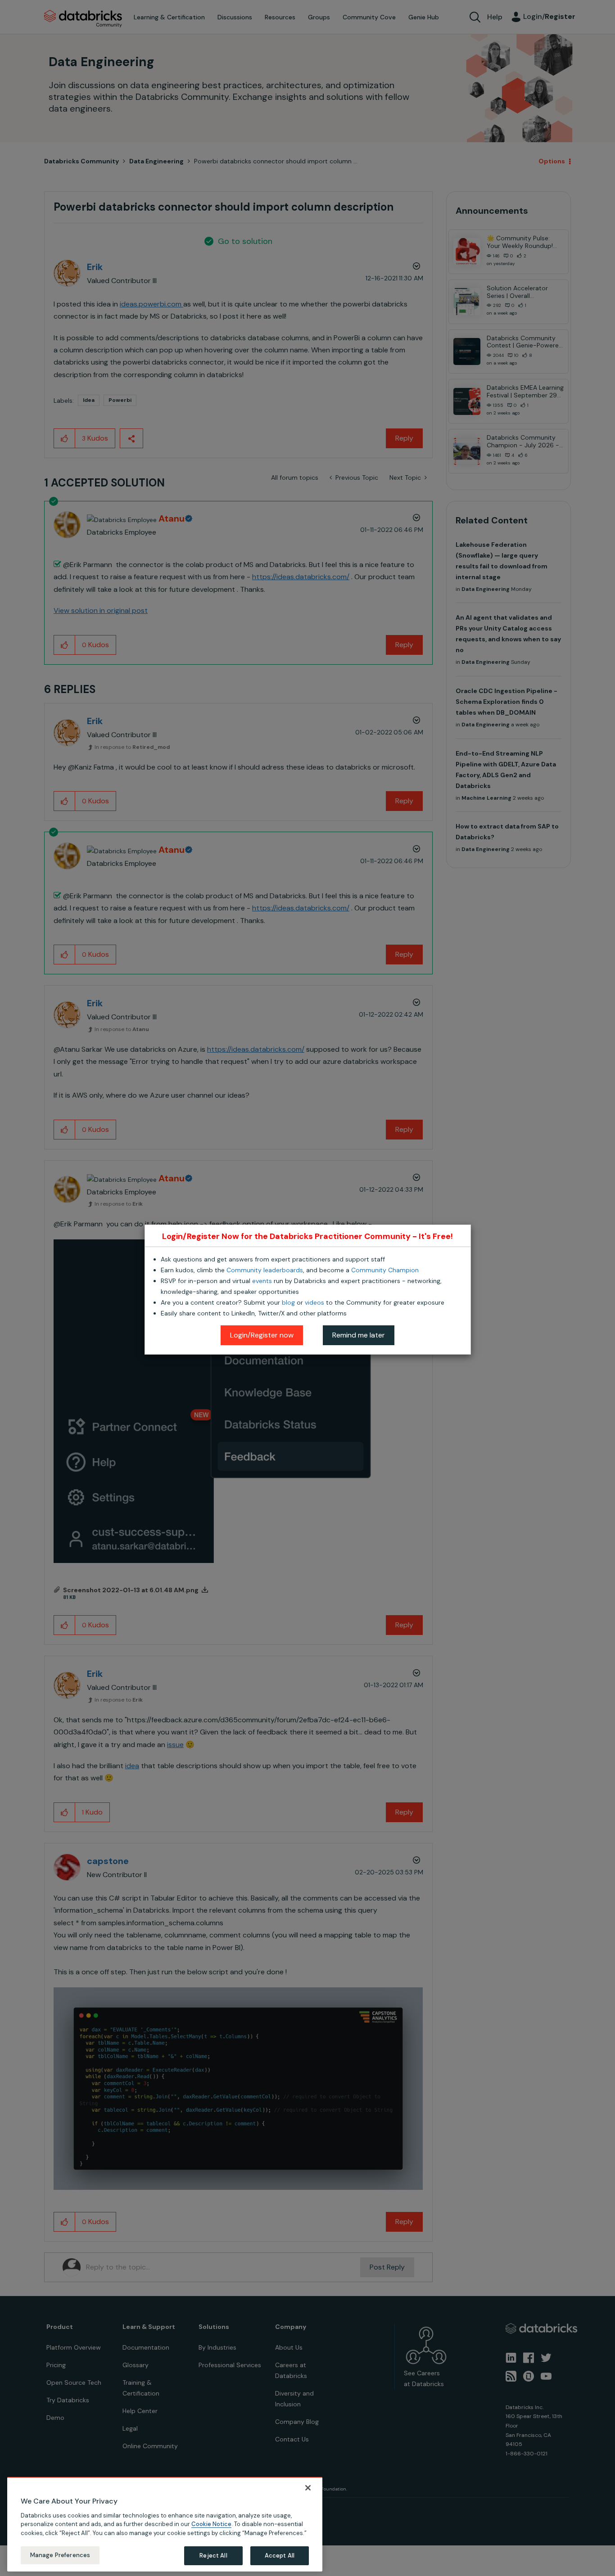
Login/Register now (262, 1335)
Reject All (213, 2556)
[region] (165, 2524)
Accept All (280, 2556)
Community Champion (385, 1270)
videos (314, 1302)
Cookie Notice (211, 2524)
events (262, 1281)
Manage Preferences (60, 2555)
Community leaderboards (265, 1270)
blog (288, 1302)
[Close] (308, 2488)
